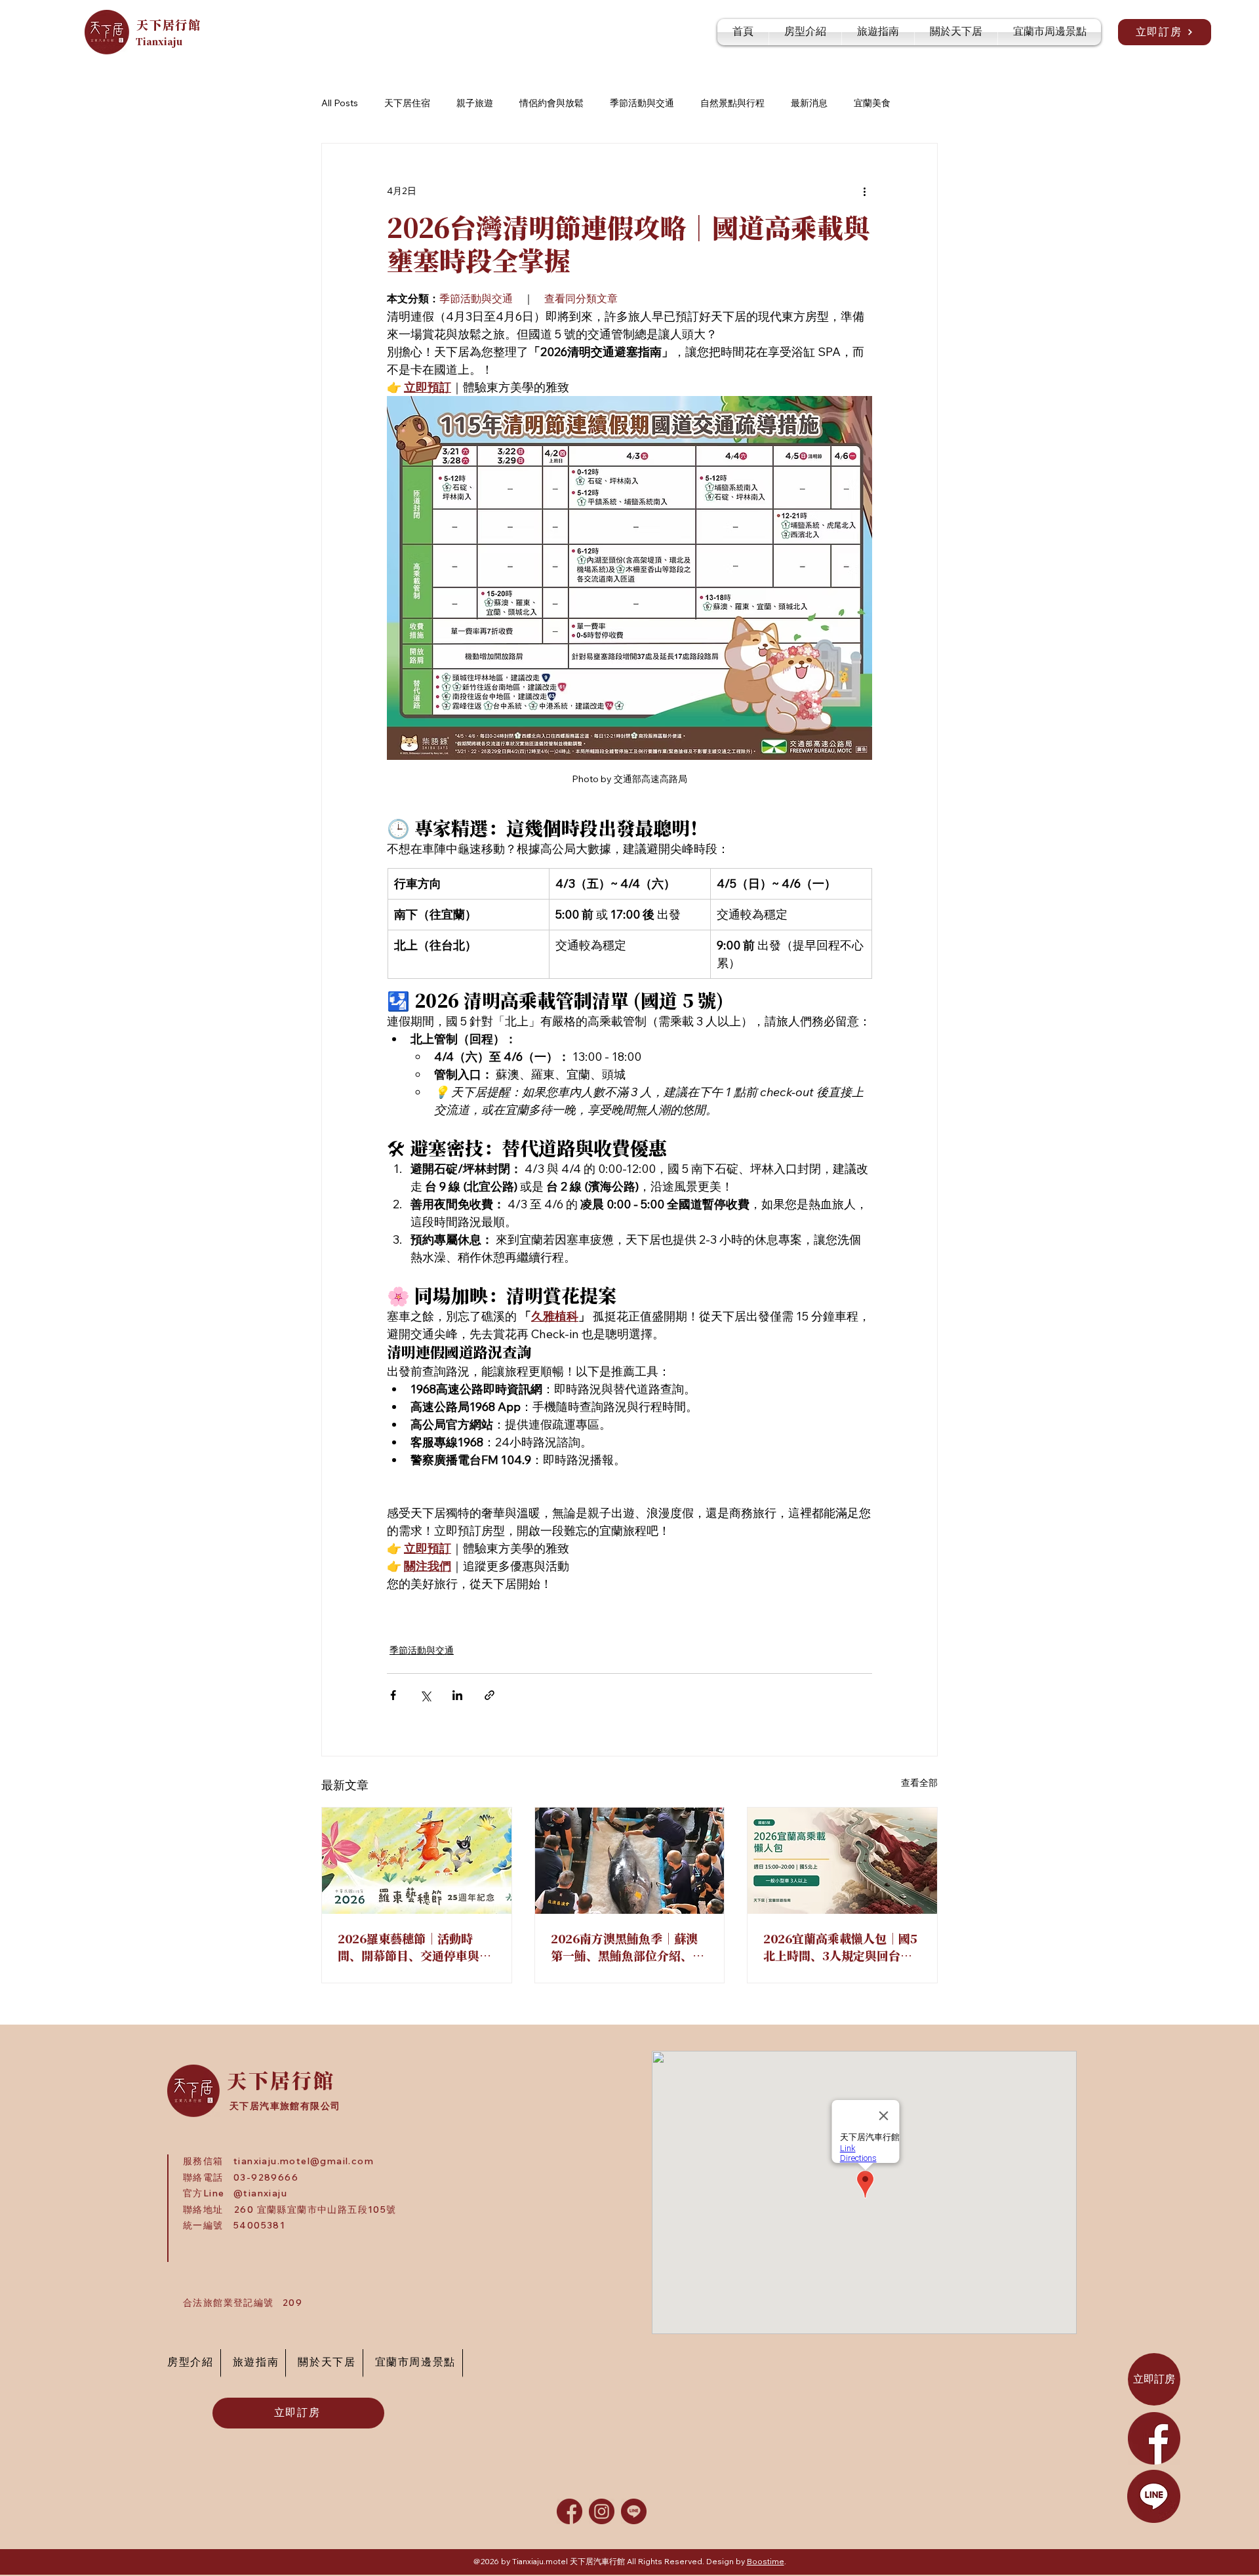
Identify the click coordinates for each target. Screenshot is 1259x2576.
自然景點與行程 (732, 103)
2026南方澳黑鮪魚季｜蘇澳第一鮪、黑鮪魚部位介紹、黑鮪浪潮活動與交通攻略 (628, 1947)
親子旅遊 (475, 103)
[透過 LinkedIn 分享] (457, 1695)
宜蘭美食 (872, 103)
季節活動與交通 (642, 103)
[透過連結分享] (490, 1695)
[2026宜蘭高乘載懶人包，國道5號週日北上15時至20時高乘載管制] (842, 1861)
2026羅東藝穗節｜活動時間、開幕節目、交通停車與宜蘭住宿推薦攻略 (414, 1947)
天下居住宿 (407, 103)
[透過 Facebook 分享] (393, 1695)
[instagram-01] (602, 2511)
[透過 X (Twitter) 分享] (425, 1695)
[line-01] (634, 2511)
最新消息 (809, 103)
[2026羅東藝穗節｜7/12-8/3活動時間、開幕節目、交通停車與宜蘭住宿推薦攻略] (417, 1861)
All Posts (340, 103)
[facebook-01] (570, 2511)
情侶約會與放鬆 (551, 103)
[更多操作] (864, 191)
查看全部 (919, 1783)
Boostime (766, 2561)
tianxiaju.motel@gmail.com (304, 2161)
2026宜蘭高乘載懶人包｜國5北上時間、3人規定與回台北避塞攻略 (840, 1947)
